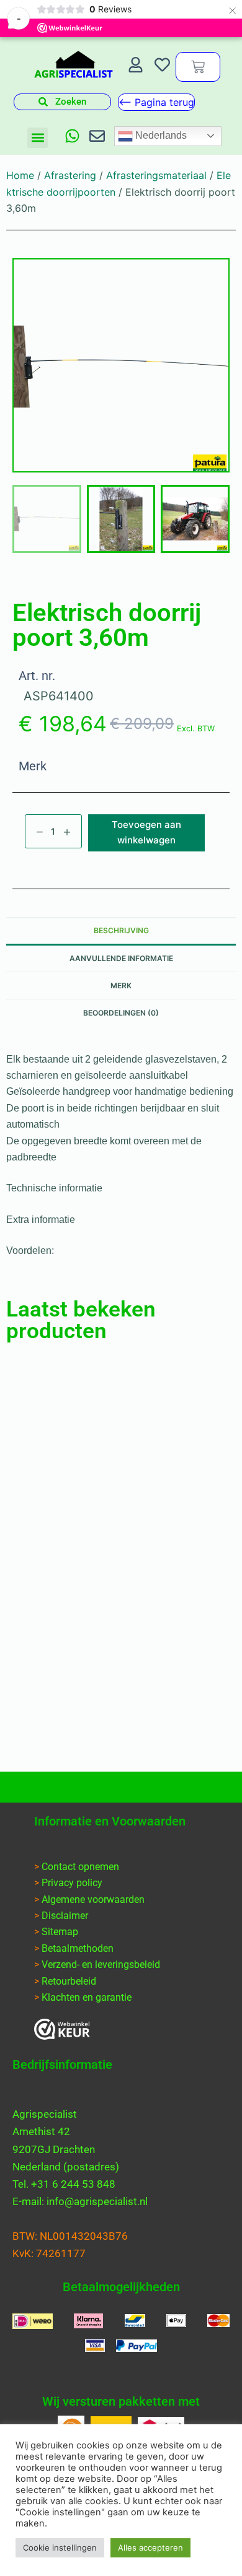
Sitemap (60, 1932)
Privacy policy (72, 1883)
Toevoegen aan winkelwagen (146, 832)
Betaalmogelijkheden (121, 2287)
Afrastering (70, 175)
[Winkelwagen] (198, 67)
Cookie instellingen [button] (60, 2548)
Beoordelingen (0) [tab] (121, 1013)
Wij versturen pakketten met (121, 2401)
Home (20, 175)
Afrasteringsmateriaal (156, 175)
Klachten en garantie (87, 1997)
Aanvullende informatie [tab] (121, 958)
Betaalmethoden (78, 1948)
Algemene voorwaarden (93, 1899)
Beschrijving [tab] (121, 930)
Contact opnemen (80, 1867)
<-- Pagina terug (156, 102)
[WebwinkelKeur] (62, 2029)
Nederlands (160, 135)
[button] (38, 138)
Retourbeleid (69, 1981)
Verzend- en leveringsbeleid (101, 1965)
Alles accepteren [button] (150, 2548)
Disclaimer (65, 1916)
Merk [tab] (121, 986)
